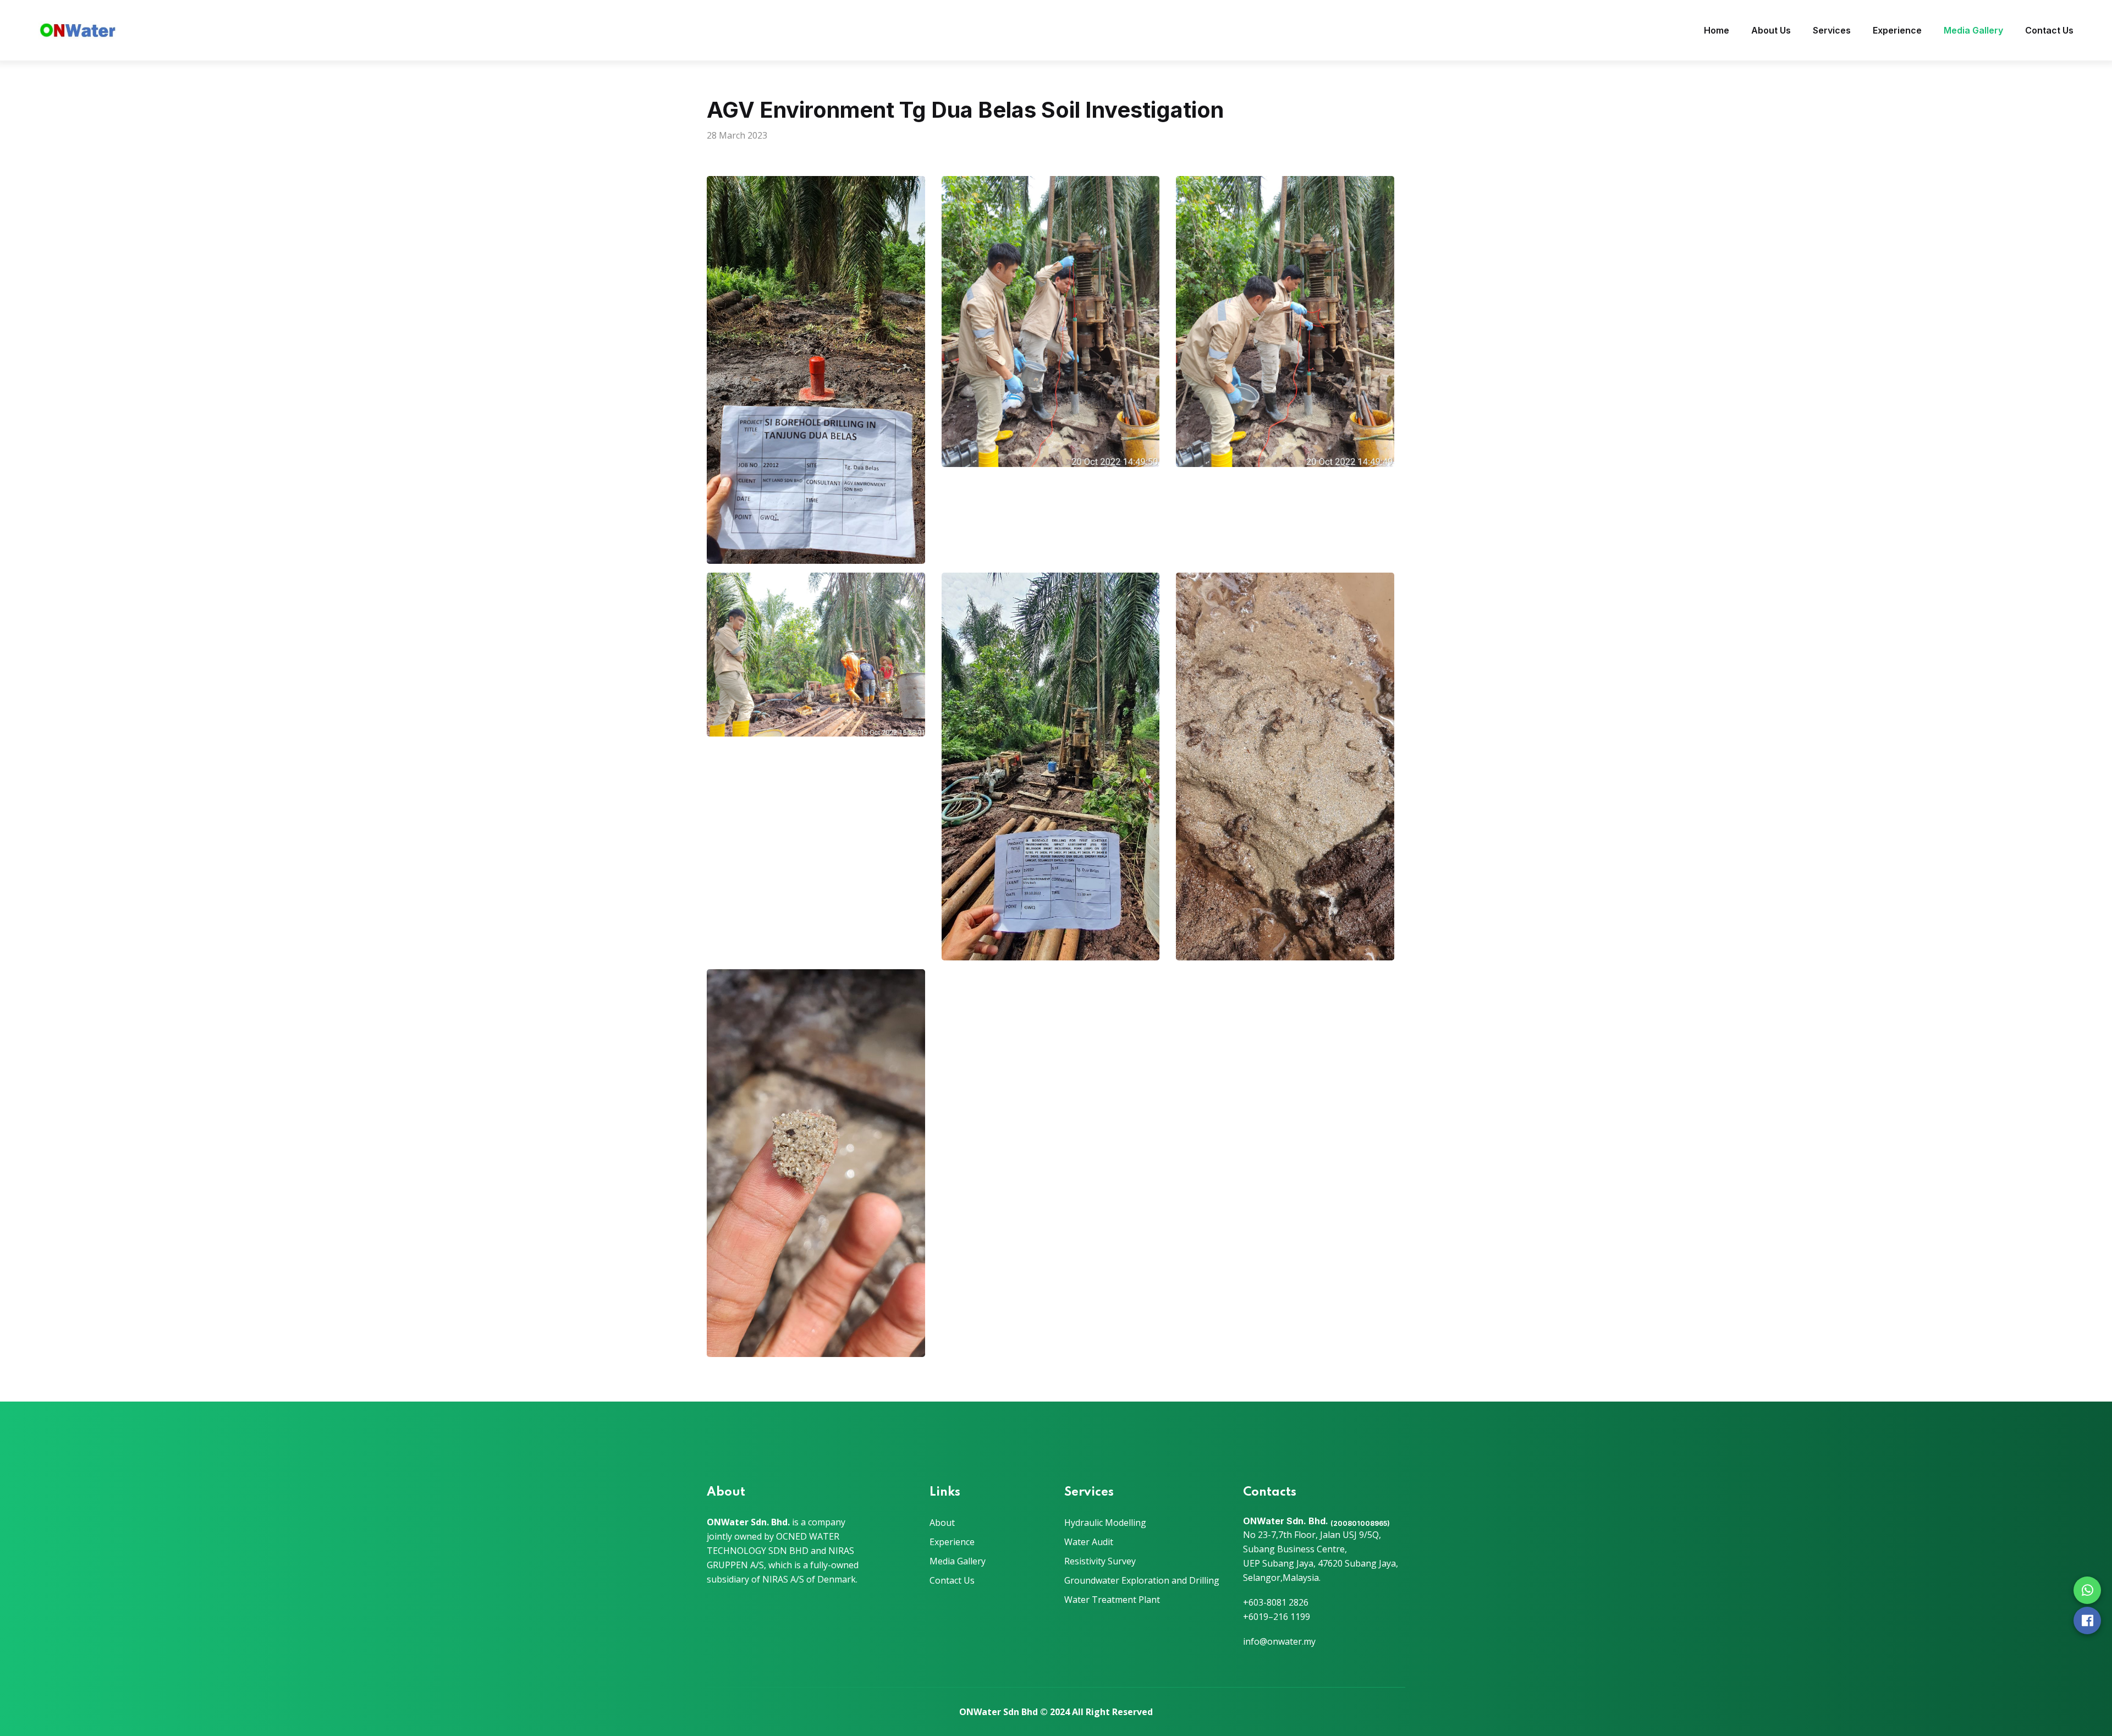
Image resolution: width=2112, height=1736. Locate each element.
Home (1717, 30)
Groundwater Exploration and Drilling (1142, 1580)
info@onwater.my (1279, 1641)
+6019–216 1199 (1277, 1617)
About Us (1771, 30)
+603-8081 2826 (1276, 1602)
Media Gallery (1973, 30)
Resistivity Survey (1100, 1561)
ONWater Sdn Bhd (999, 1712)
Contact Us (2049, 30)
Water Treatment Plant (1112, 1600)
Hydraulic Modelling (1105, 1523)
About (942, 1523)
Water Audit (1089, 1542)
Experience (1897, 30)
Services (1832, 30)
